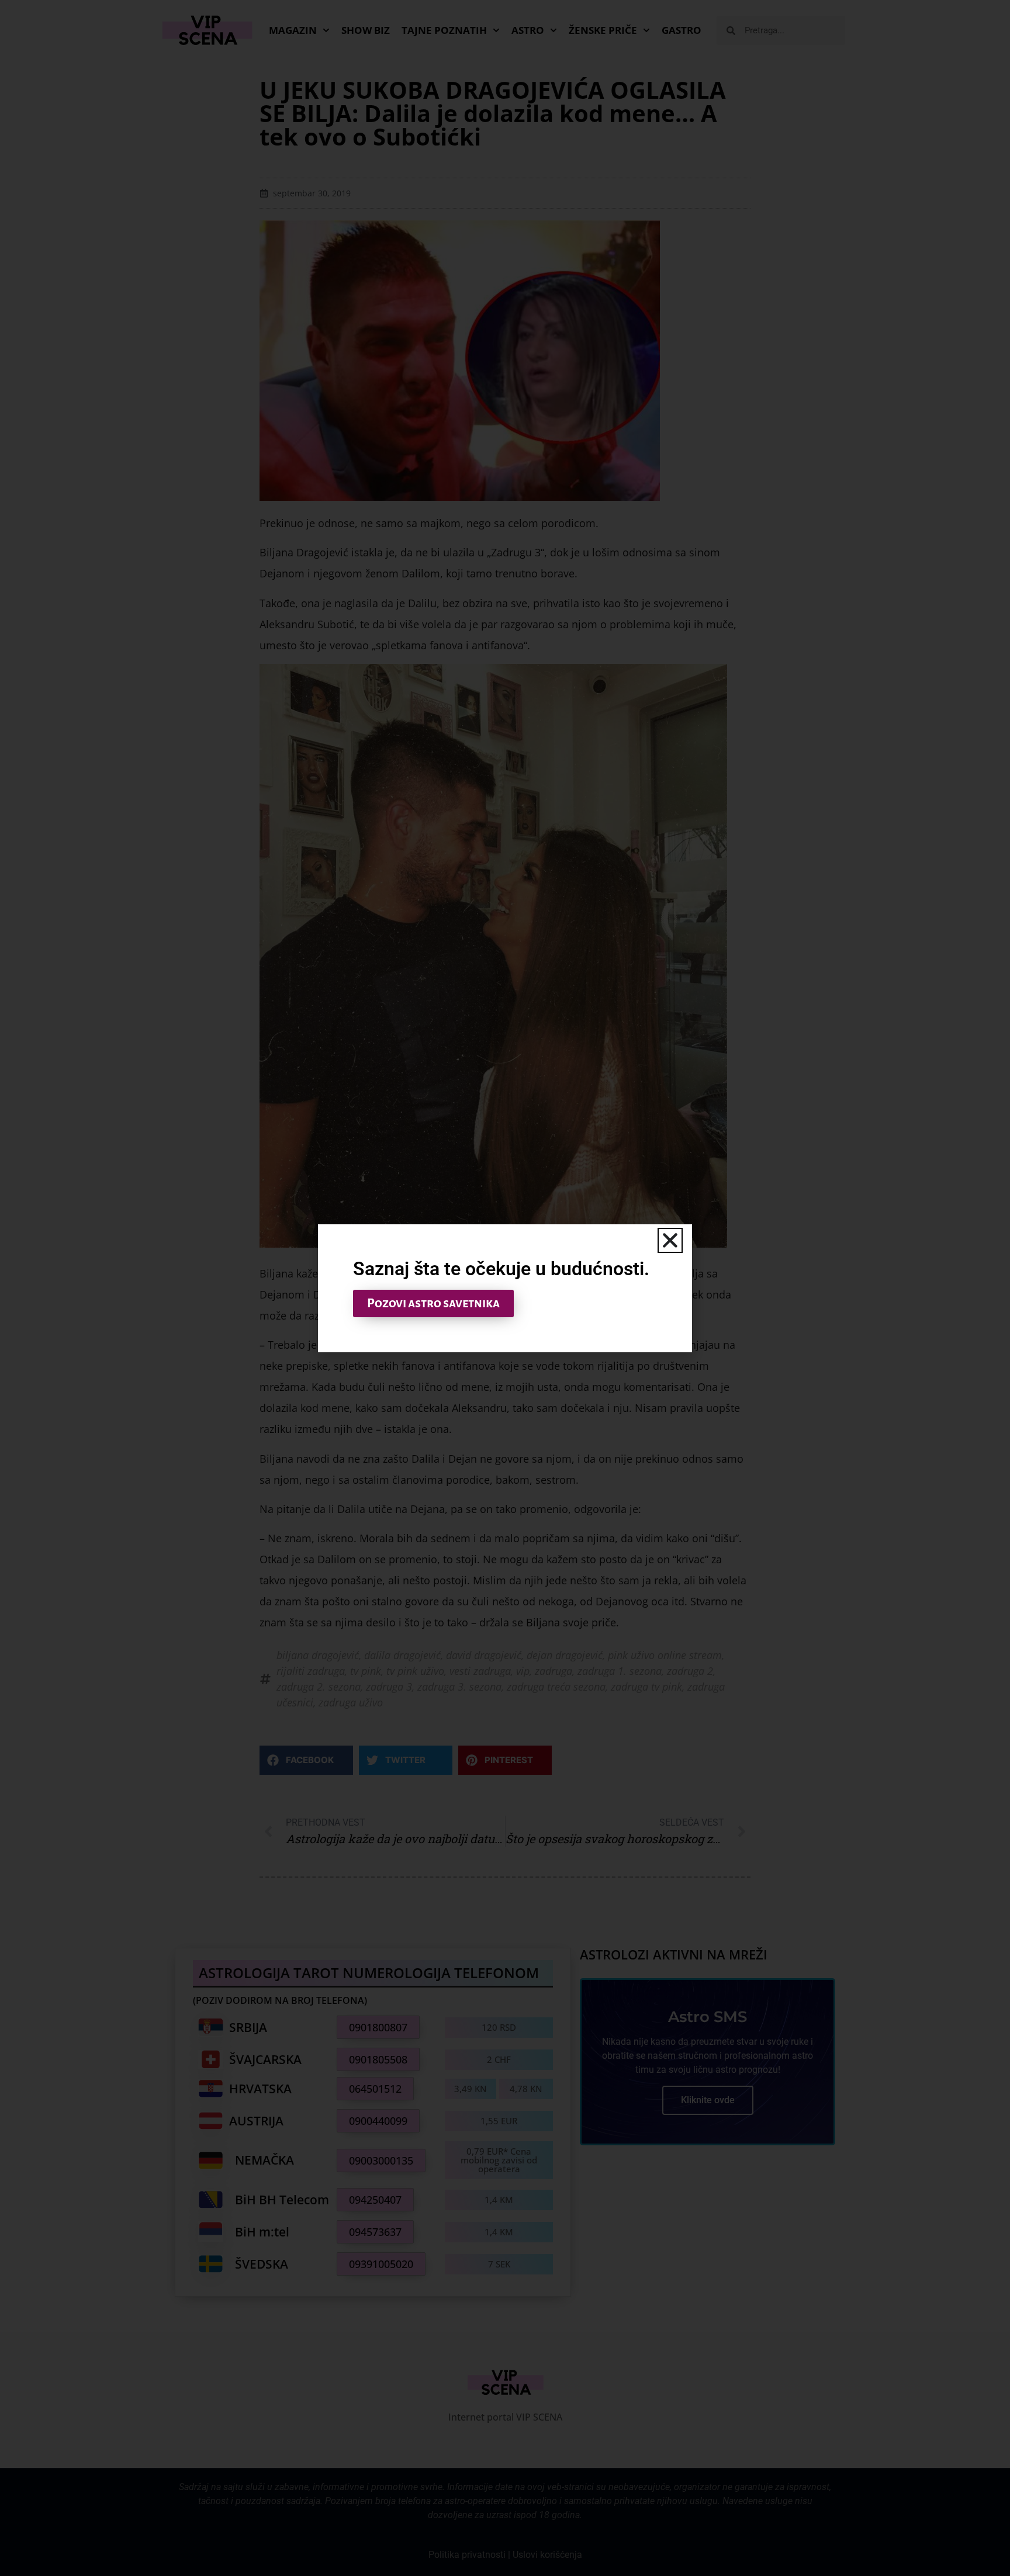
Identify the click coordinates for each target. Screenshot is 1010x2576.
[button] (670, 1240)
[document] (505, 1288)
